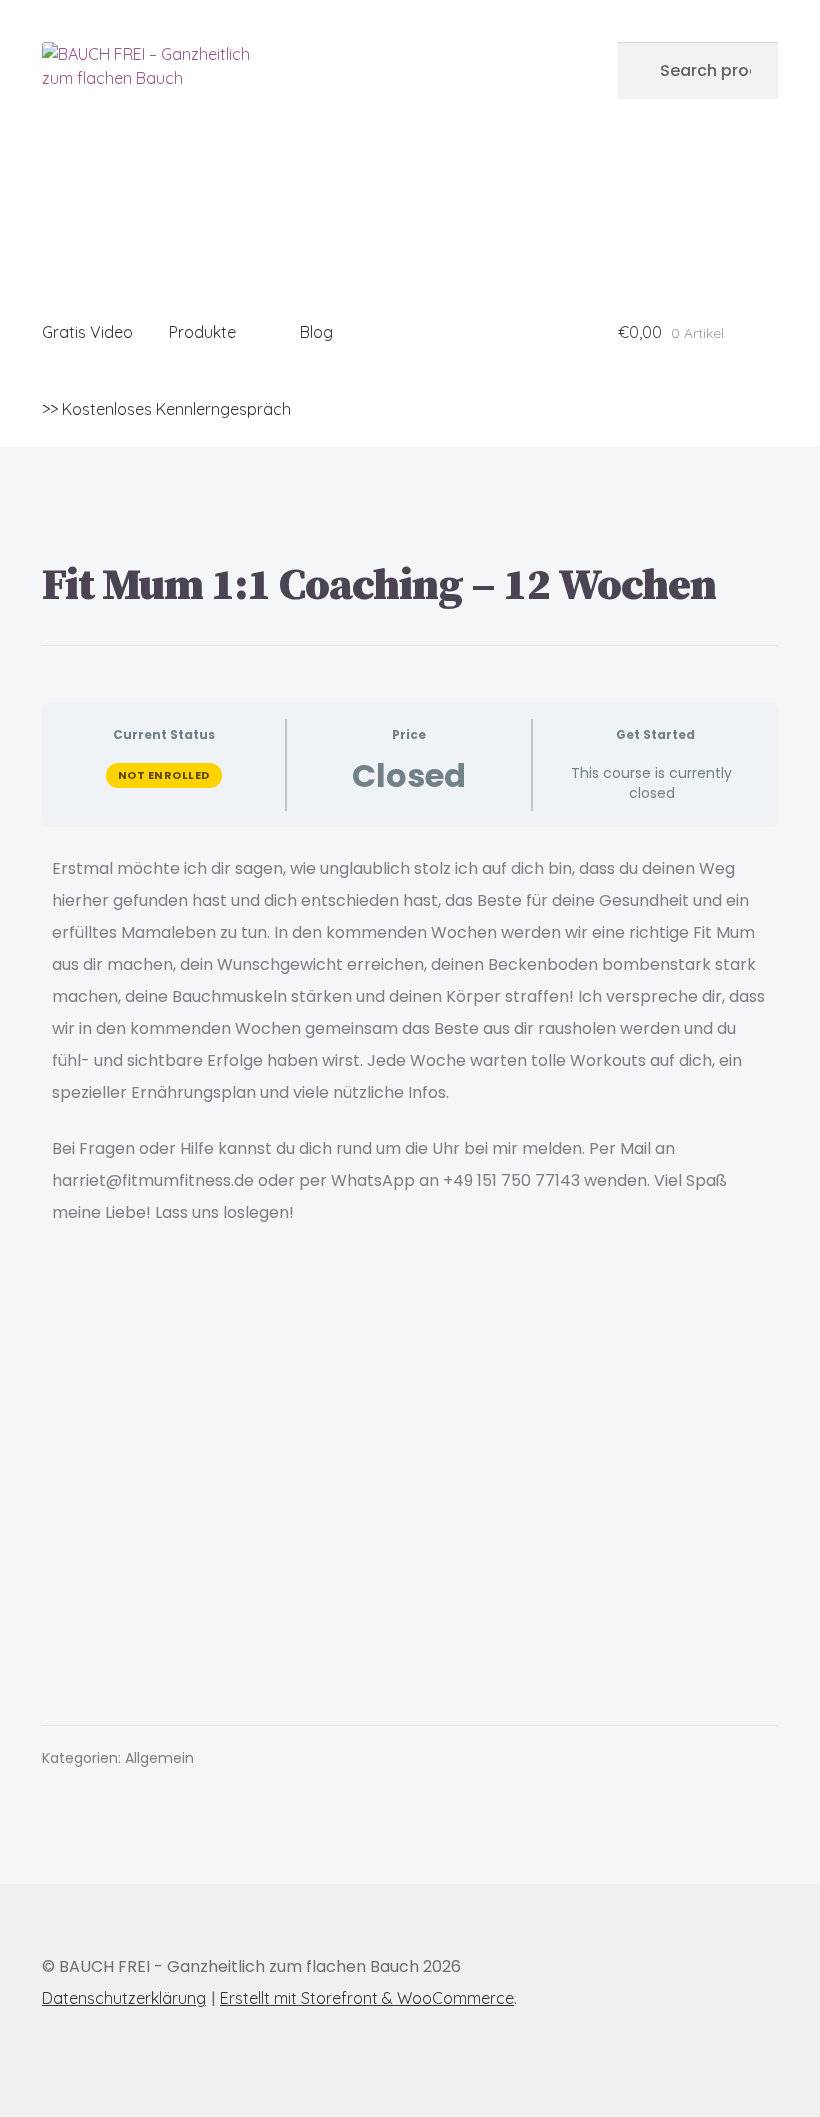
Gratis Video (87, 332)
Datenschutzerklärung (124, 1998)
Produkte (202, 332)
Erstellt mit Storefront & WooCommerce (367, 1998)
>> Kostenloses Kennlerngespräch (166, 409)
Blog (316, 332)
